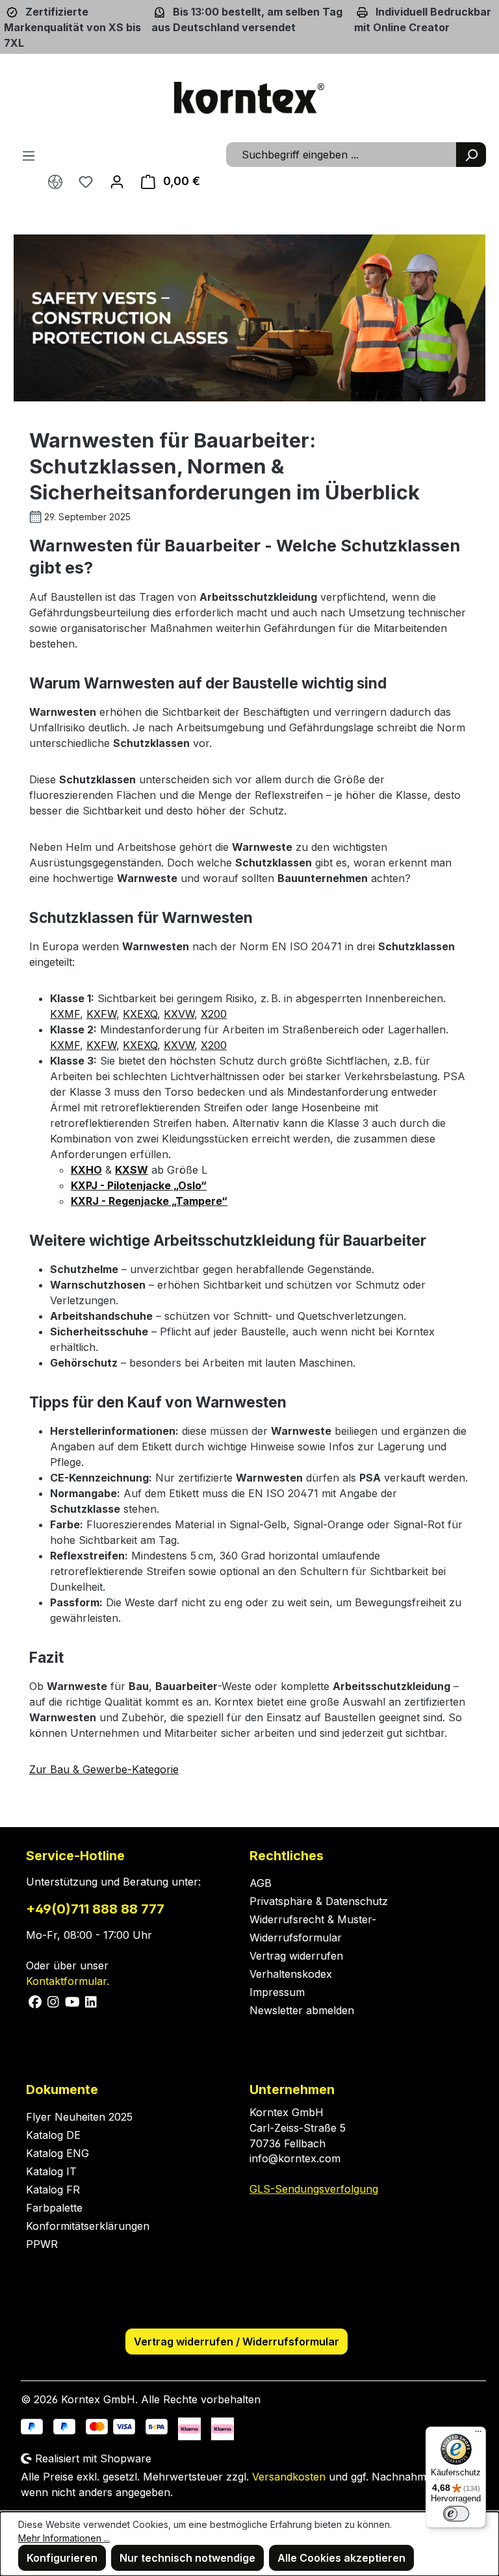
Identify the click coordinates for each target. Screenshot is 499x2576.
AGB (261, 1883)
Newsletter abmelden (302, 2010)
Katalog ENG (58, 2153)
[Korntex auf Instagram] (54, 2001)
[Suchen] (471, 155)
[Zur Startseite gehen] (249, 98)
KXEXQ (140, 1014)
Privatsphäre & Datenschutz (319, 1901)
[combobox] (341, 155)
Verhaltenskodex (291, 1974)
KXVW (179, 1014)
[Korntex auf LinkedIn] (90, 2001)
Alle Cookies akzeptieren (341, 2558)
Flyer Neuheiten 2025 (79, 2117)
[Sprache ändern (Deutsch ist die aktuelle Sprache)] (55, 182)
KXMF (65, 1014)
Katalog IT (51, 2171)
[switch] (456, 2514)
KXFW (101, 1014)
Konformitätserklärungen (88, 2226)
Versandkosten (289, 2477)
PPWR (42, 2244)
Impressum (277, 1992)
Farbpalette (54, 2208)
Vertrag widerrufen (296, 1956)
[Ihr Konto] (117, 181)
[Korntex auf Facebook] (35, 2001)
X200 (214, 1014)
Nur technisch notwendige (187, 2558)
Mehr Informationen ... (64, 2538)
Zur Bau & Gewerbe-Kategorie (104, 1769)
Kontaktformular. (68, 1981)
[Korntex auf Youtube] (73, 2001)
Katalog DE (53, 2135)
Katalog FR (53, 2190)
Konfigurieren (62, 2558)
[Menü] (29, 155)
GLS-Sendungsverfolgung (314, 2189)
